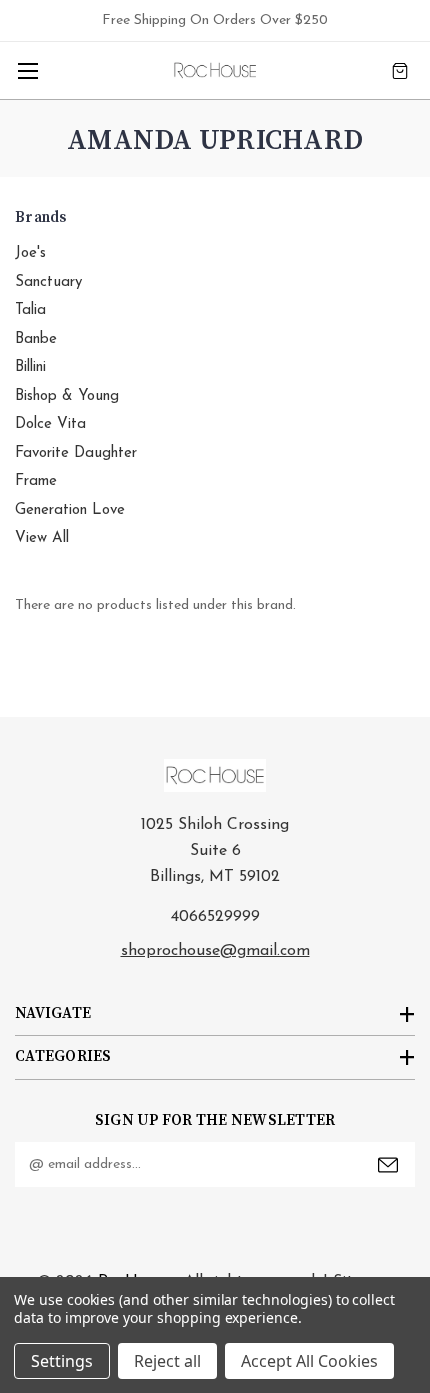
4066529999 (215, 917)
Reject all (167, 1361)
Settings (62, 1361)
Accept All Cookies (309, 1361)
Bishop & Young (67, 396)
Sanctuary (48, 282)
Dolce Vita (50, 424)
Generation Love (70, 510)
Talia (30, 310)
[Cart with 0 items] (400, 70)
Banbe (36, 339)
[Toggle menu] (27, 70)
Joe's (30, 253)
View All (42, 538)
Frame (36, 481)
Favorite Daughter (76, 453)
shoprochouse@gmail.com (215, 951)
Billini (30, 367)
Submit (388, 1165)
